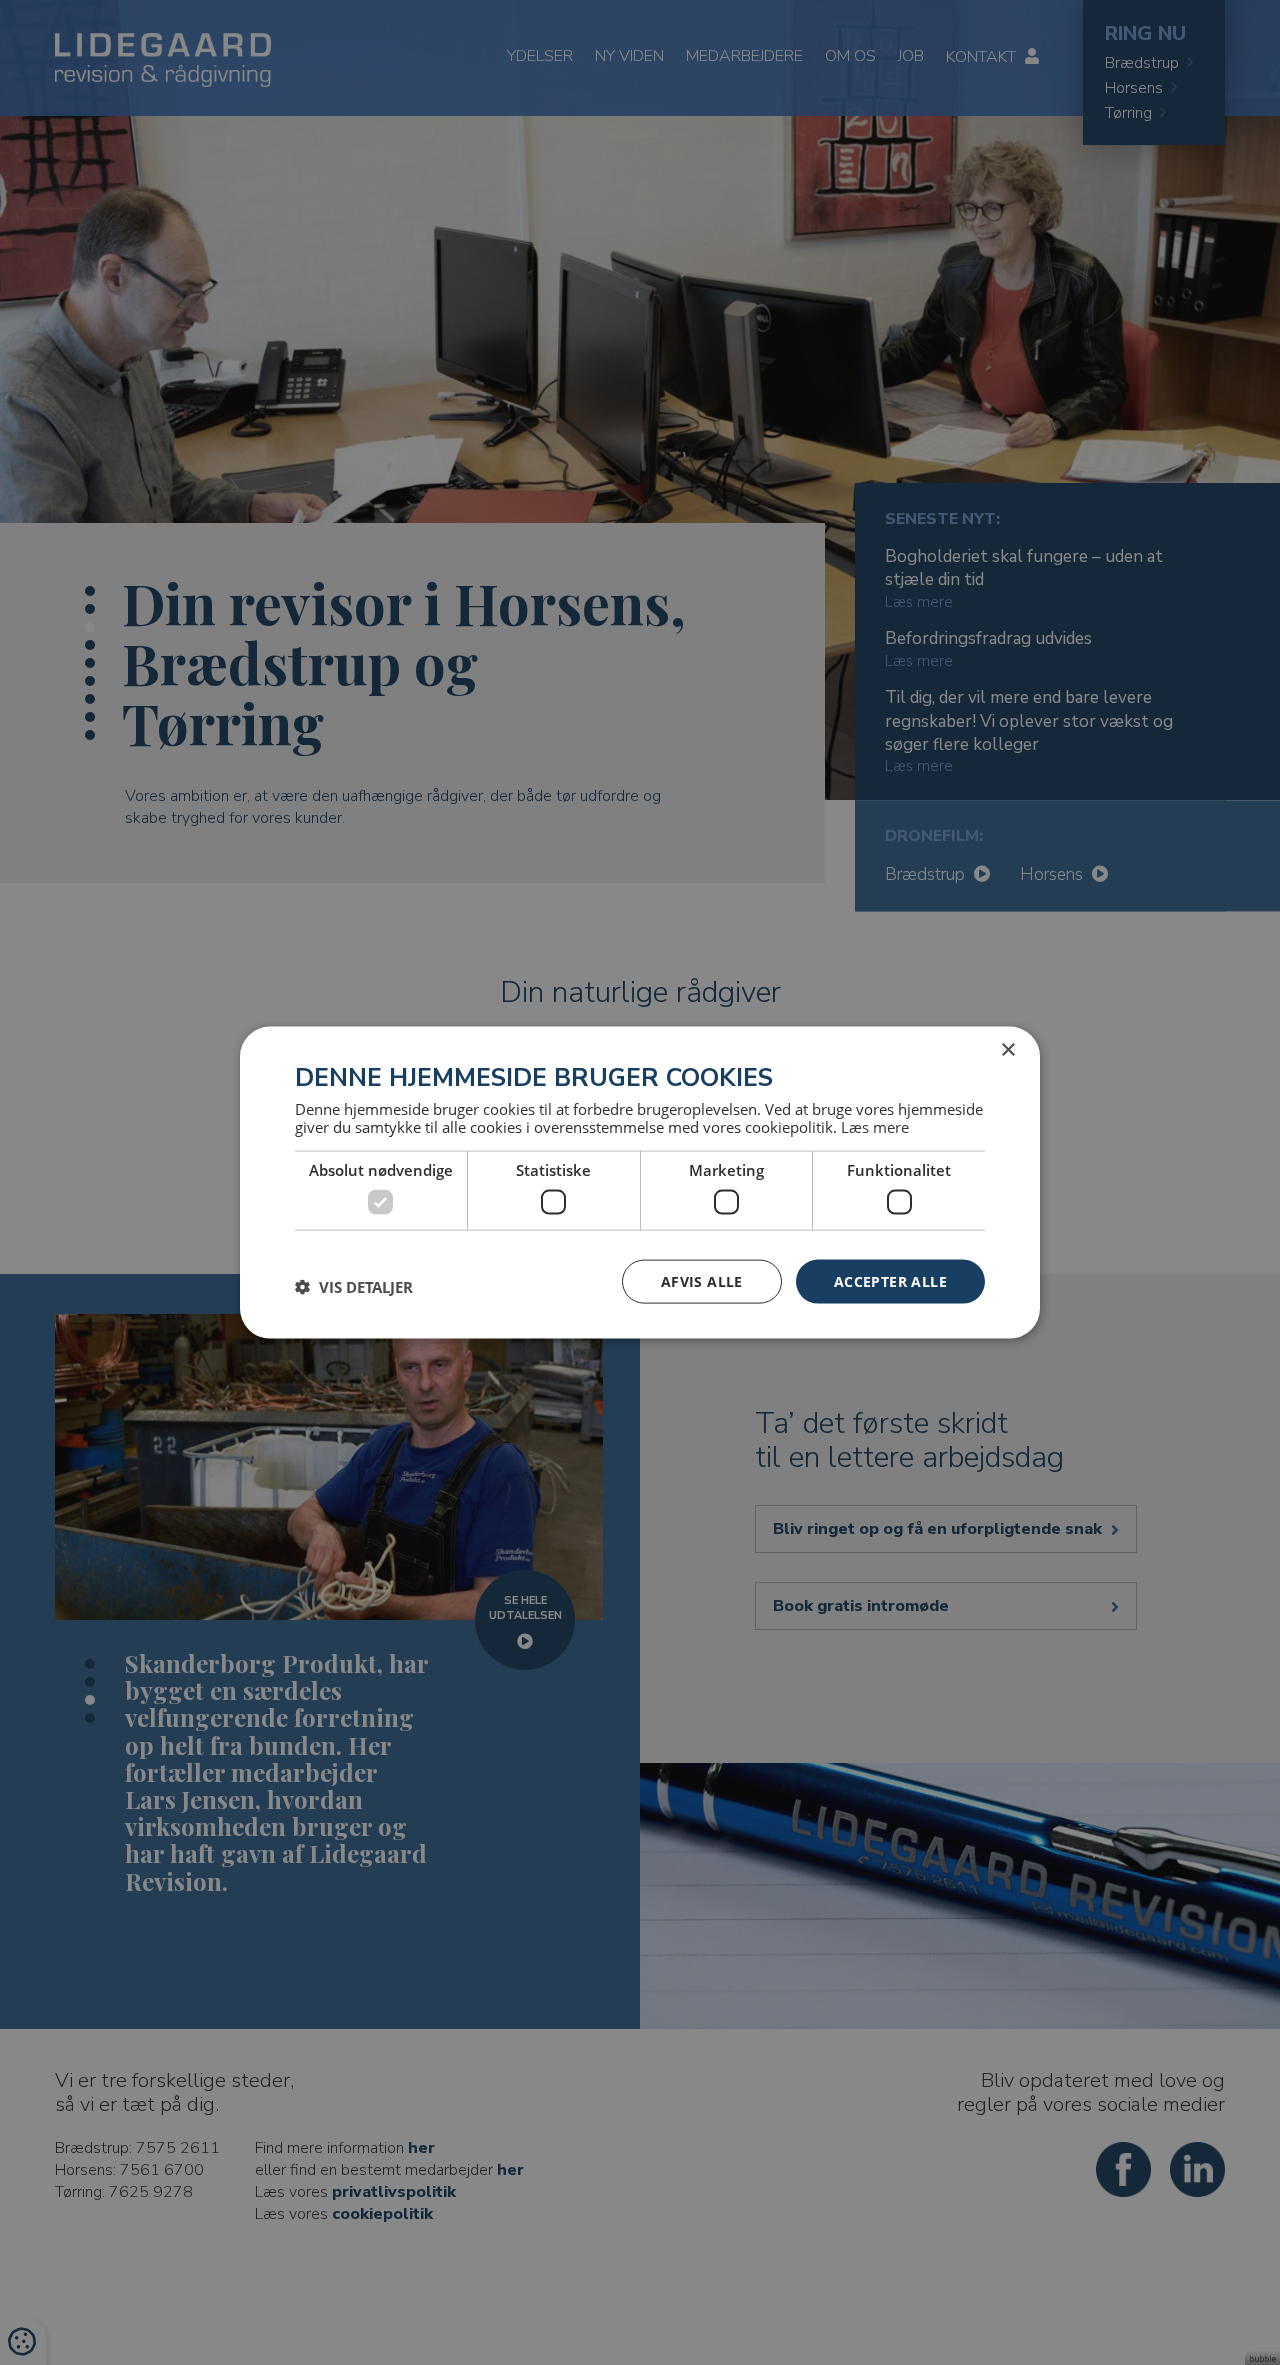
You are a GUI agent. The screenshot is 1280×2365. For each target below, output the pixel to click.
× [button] (1007, 1049)
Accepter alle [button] (890, 1280)
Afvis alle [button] (702, 1280)
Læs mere (875, 1127)
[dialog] (640, 1182)
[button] (354, 1286)
